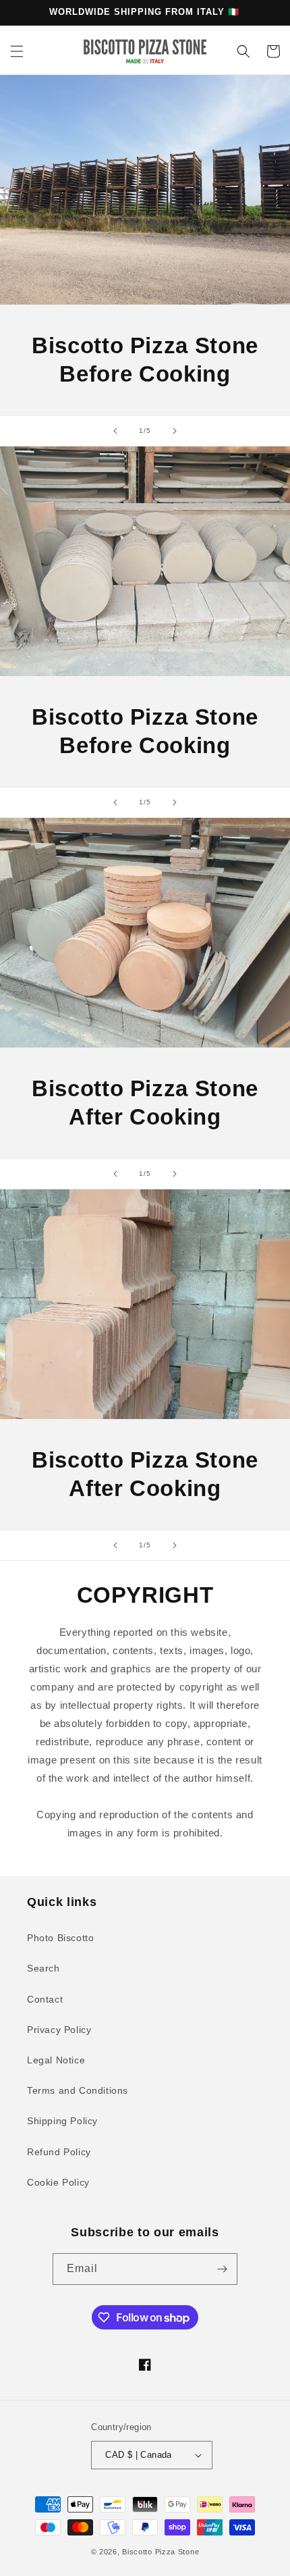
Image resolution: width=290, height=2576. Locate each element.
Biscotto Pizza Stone (161, 2552)
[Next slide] (175, 431)
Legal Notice (56, 2060)
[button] (17, 51)
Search (43, 1968)
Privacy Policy (59, 2030)
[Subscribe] (222, 2269)
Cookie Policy (58, 2182)
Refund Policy (59, 2152)
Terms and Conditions (78, 2090)
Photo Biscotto (60, 1938)
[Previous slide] (115, 431)
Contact (45, 1999)
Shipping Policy (62, 2121)
